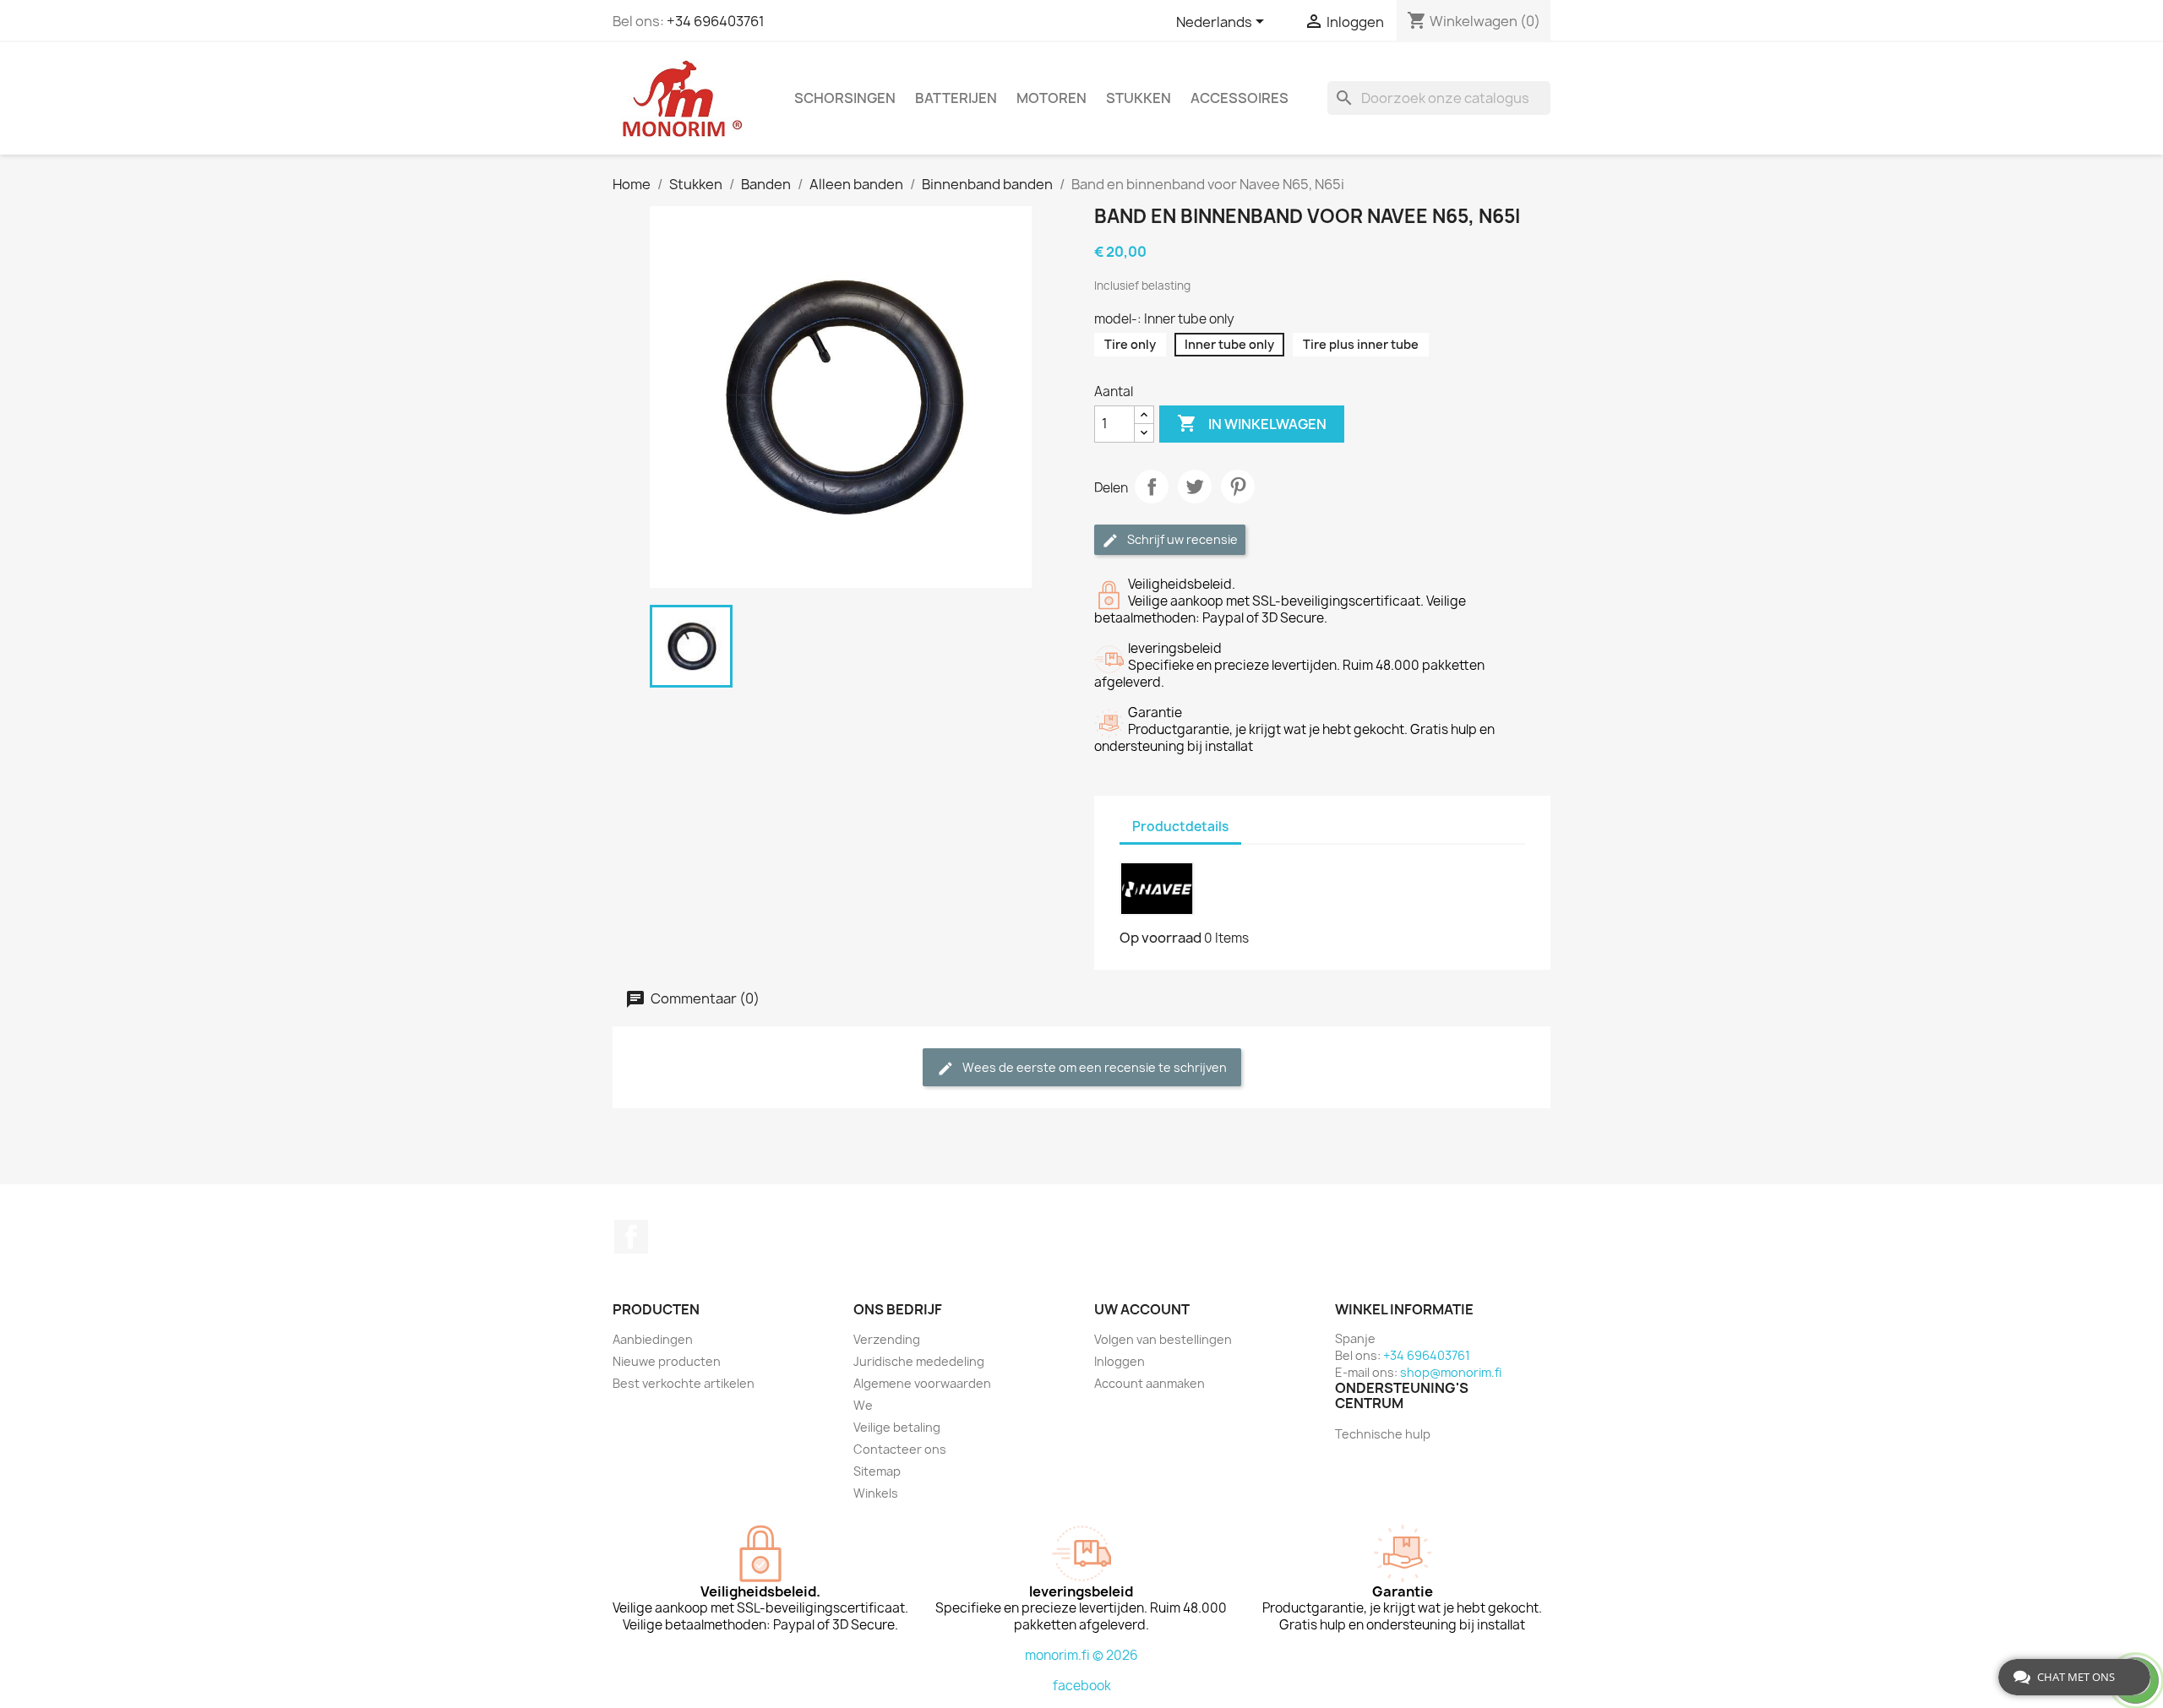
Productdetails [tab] (1180, 827)
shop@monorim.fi (1451, 1372)
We (863, 1405)
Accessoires (1240, 98)
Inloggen (1120, 1361)
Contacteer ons (900, 1449)
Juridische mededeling (919, 1361)
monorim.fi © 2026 (1081, 1655)
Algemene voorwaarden (922, 1383)
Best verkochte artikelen (684, 1383)
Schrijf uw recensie (1181, 539)
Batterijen (956, 98)
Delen (1152, 487)
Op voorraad (1161, 938)
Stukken (1139, 98)
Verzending (887, 1339)
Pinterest (1238, 487)
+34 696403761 (716, 21)
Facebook (631, 1237)
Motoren (1052, 98)
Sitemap (877, 1471)
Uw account (1142, 1309)
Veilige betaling (897, 1427)
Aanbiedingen (653, 1339)
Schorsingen (845, 98)
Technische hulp (1383, 1434)
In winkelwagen (1252, 423)
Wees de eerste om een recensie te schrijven (1093, 1067)
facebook (1082, 1686)
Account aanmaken (1150, 1383)
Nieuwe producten (667, 1361)
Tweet (1195, 487)
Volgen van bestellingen (1163, 1339)
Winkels (876, 1493)
